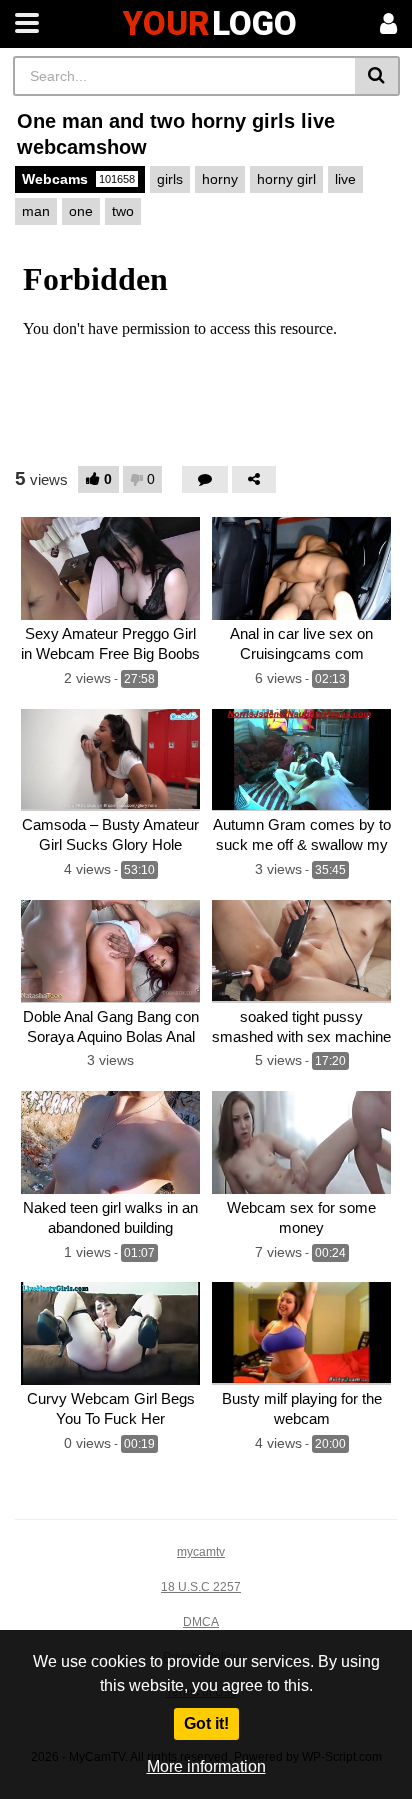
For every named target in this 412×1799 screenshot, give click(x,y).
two (123, 211)
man (36, 211)
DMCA (201, 1622)
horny (220, 179)
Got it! (206, 1723)
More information (206, 1766)
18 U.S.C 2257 (201, 1587)
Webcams (78, 179)
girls (170, 179)
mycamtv (201, 1552)
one (81, 211)
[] (377, 76)
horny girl (286, 179)
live (345, 179)
